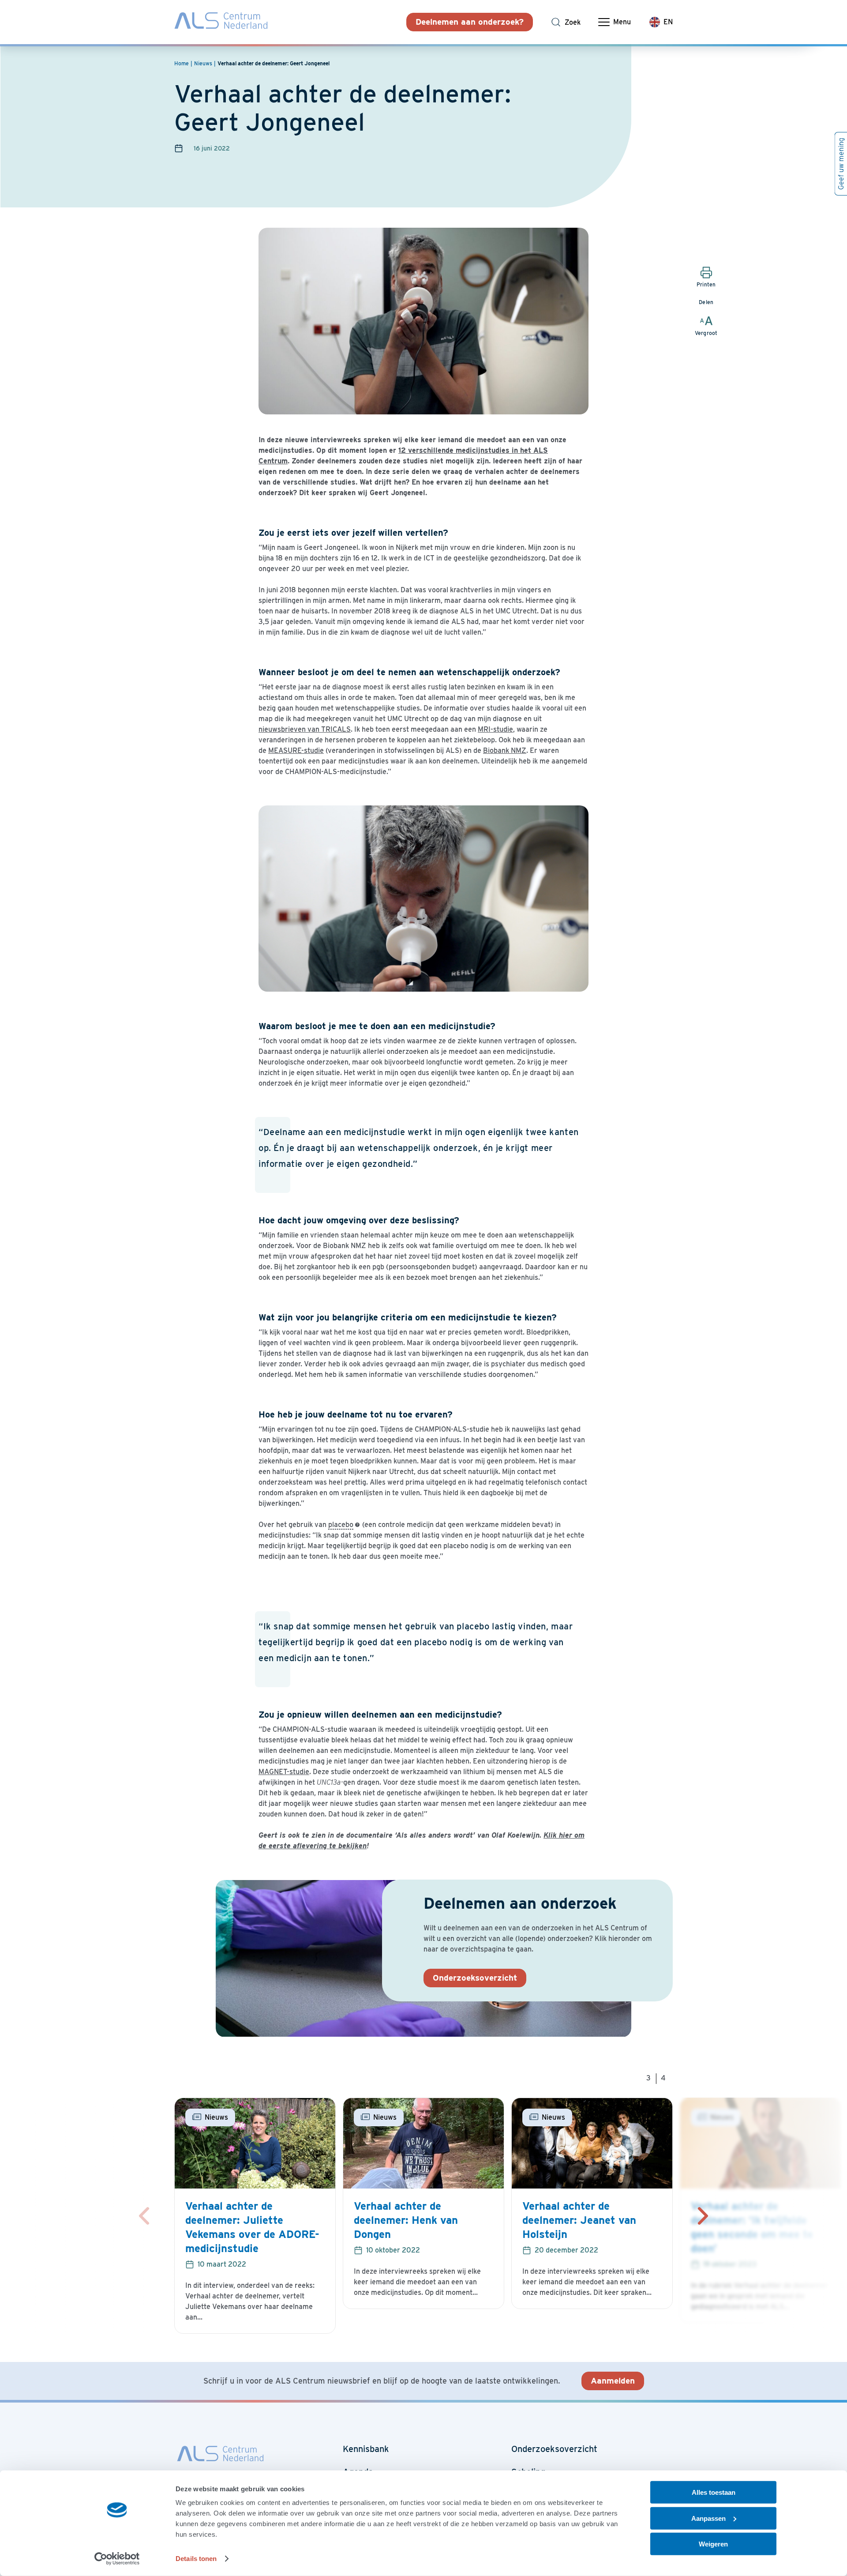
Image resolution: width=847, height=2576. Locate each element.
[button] (703, 2216)
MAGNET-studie (284, 1772)
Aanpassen (708, 2518)
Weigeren (713, 2544)
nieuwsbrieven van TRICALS (305, 729)
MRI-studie (495, 729)
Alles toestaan (714, 2492)
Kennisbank (366, 2449)
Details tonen (196, 2559)
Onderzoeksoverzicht (475, 1978)
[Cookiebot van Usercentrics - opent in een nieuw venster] (117, 2559)
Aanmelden (613, 2381)
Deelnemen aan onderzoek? (470, 22)
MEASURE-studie (296, 750)
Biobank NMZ (505, 750)
